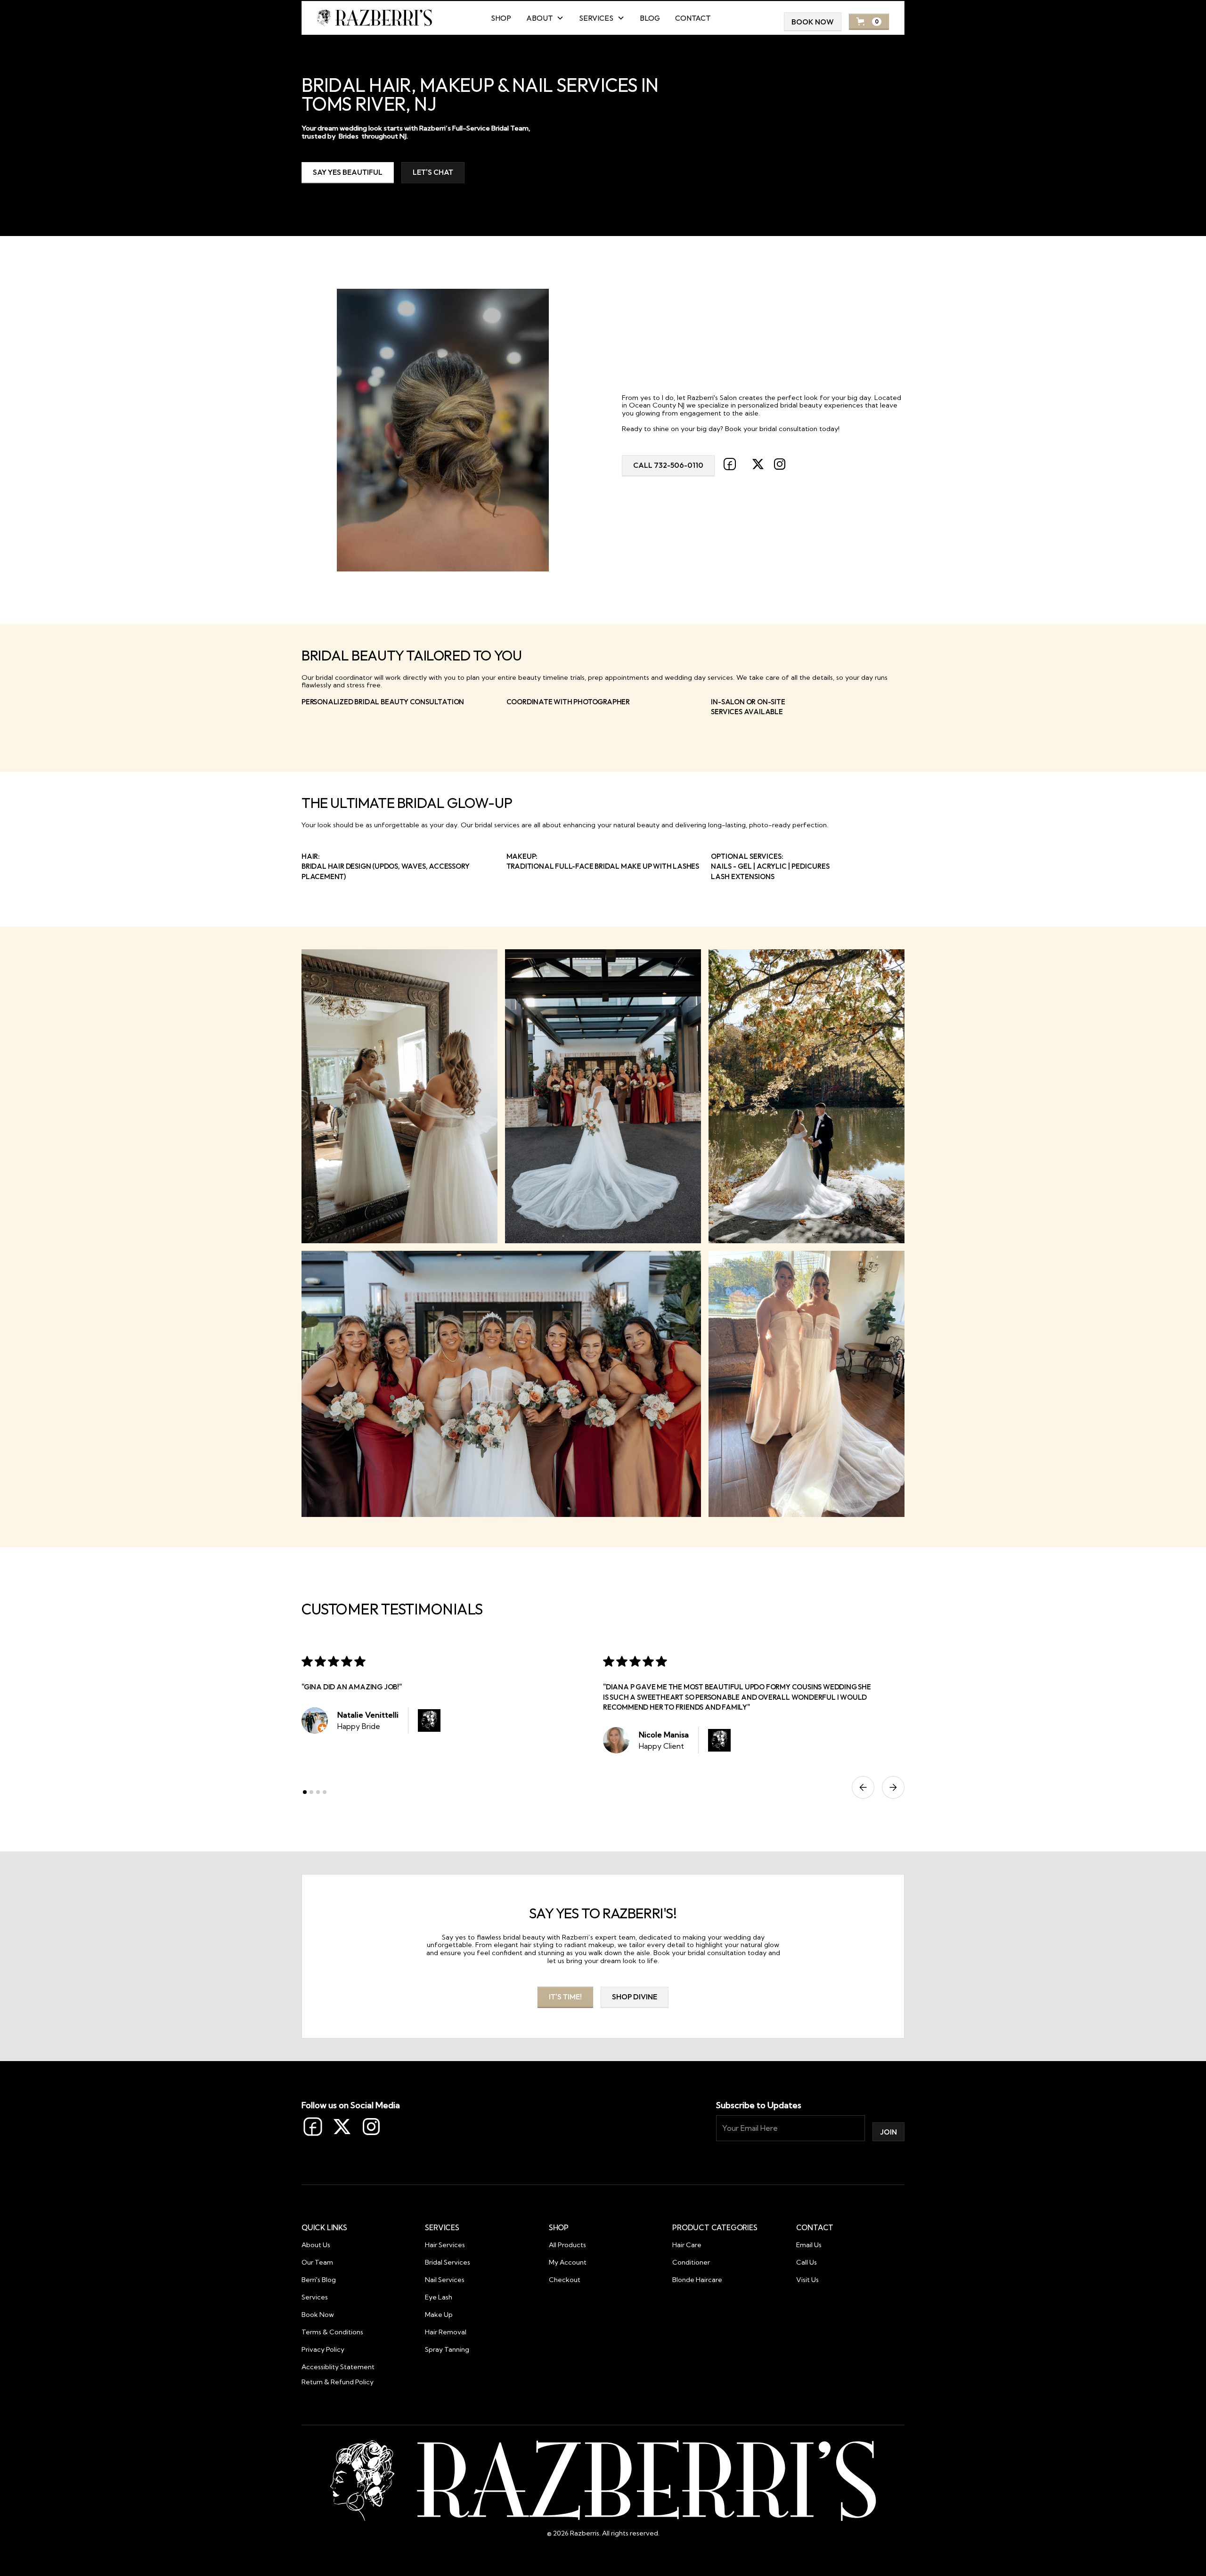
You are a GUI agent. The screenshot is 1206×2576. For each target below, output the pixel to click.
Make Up (439, 2315)
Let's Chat (433, 172)
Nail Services (445, 2280)
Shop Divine (635, 1997)
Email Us (809, 2245)
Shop (501, 18)
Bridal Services (448, 2262)
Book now (813, 22)
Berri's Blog (319, 2280)
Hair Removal (446, 2332)
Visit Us (807, 2280)
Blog (650, 18)
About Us (316, 2245)
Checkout (565, 2280)
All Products (567, 2245)
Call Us (807, 2262)
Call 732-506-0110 (668, 465)
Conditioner (691, 2262)
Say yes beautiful (348, 172)
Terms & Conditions (332, 2332)
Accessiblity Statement (338, 2367)
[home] (375, 18)
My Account (568, 2262)
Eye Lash (439, 2297)
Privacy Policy (323, 2349)
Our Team (317, 2262)
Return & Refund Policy (338, 2382)
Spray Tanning (447, 2349)
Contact (693, 18)
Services (315, 2297)
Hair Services (445, 2245)
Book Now (318, 2315)
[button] (545, 18)
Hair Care (687, 2245)
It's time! (565, 1997)
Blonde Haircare (697, 2280)
